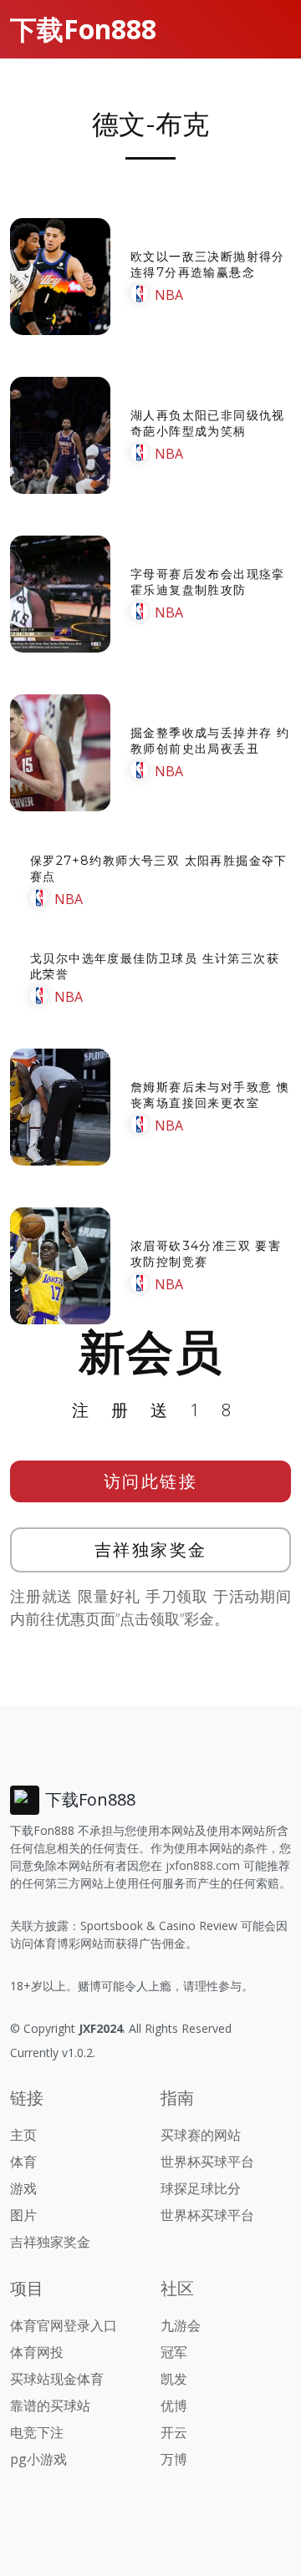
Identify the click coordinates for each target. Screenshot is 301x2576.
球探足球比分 (201, 2188)
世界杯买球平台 (207, 2162)
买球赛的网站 (201, 2135)
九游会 (181, 2325)
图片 (23, 2215)
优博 (174, 2406)
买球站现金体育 (57, 2379)
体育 (23, 2162)
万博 (174, 2459)
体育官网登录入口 (64, 2325)
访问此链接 (151, 1481)
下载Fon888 (83, 29)
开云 (174, 2432)
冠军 (174, 2352)
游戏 (23, 2188)
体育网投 (37, 2352)
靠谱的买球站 (50, 2406)
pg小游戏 (38, 2459)
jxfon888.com (203, 1865)
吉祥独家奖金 (151, 1550)
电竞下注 (37, 2432)
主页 (23, 2135)
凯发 (174, 2379)
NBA (169, 295)
